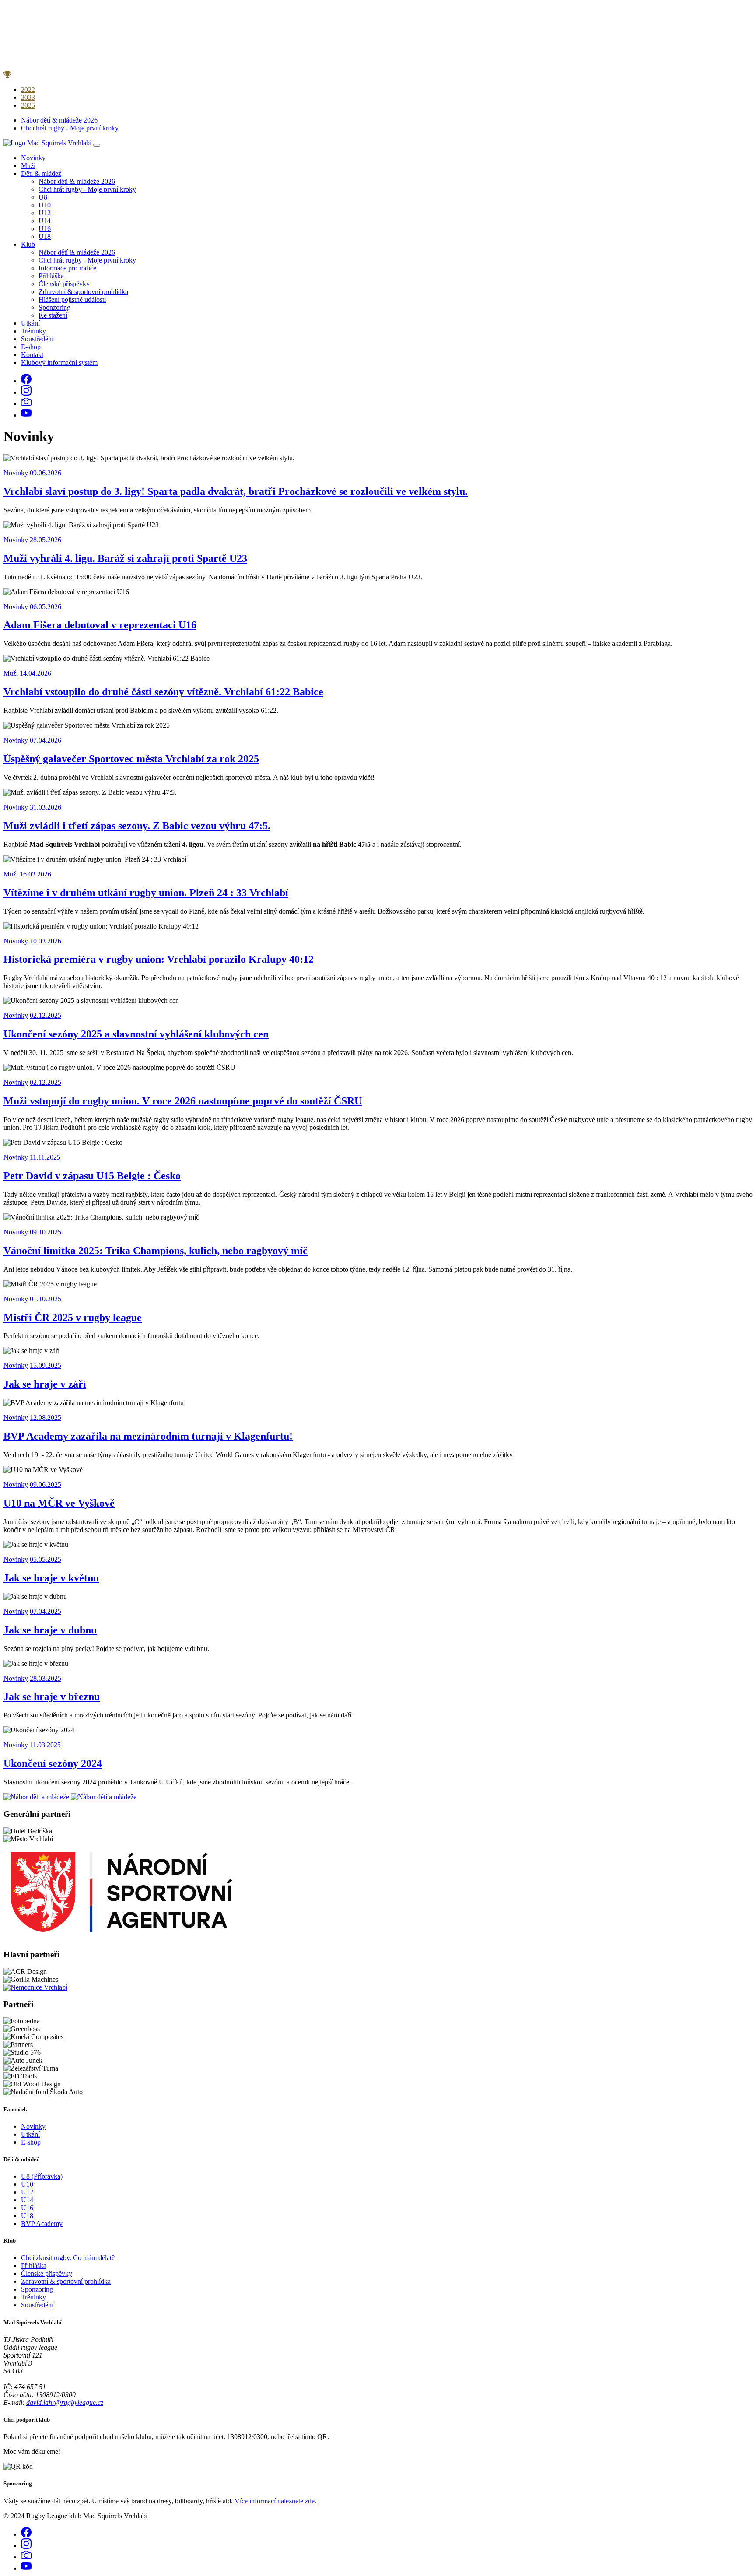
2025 (28, 105)
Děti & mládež (41, 173)
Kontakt (32, 355)
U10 (45, 205)
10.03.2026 (45, 941)
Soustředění (37, 339)
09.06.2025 (45, 1484)
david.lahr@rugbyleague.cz (65, 2403)
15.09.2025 (45, 1365)
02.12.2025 (45, 1015)
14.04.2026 (35, 673)
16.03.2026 (35, 874)
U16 (45, 229)
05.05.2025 (45, 1559)
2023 (28, 97)
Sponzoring (54, 307)
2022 (28, 89)
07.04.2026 (45, 740)
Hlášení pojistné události (72, 300)
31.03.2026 (45, 807)
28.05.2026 (45, 540)
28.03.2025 (45, 1678)
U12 (45, 213)
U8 (43, 197)
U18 (45, 237)
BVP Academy (42, 2224)
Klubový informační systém (59, 363)
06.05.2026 (45, 607)
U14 (45, 221)
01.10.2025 (45, 1299)
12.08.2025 (45, 1418)
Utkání (30, 323)
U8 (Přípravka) (42, 2176)
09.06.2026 (45, 473)
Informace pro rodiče (67, 268)
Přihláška (51, 276)
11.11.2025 (45, 1157)
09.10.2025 (45, 1232)
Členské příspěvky (64, 284)
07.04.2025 (45, 1611)
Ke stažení (53, 315)
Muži (28, 166)
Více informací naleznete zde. (275, 2501)
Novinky (33, 158)
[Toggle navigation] (97, 145)
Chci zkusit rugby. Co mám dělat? (68, 2258)
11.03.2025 (45, 1745)
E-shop (31, 347)
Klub (28, 244)
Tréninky (33, 331)
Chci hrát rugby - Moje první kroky (70, 128)
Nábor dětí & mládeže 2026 (59, 120)
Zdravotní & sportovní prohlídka (83, 292)
